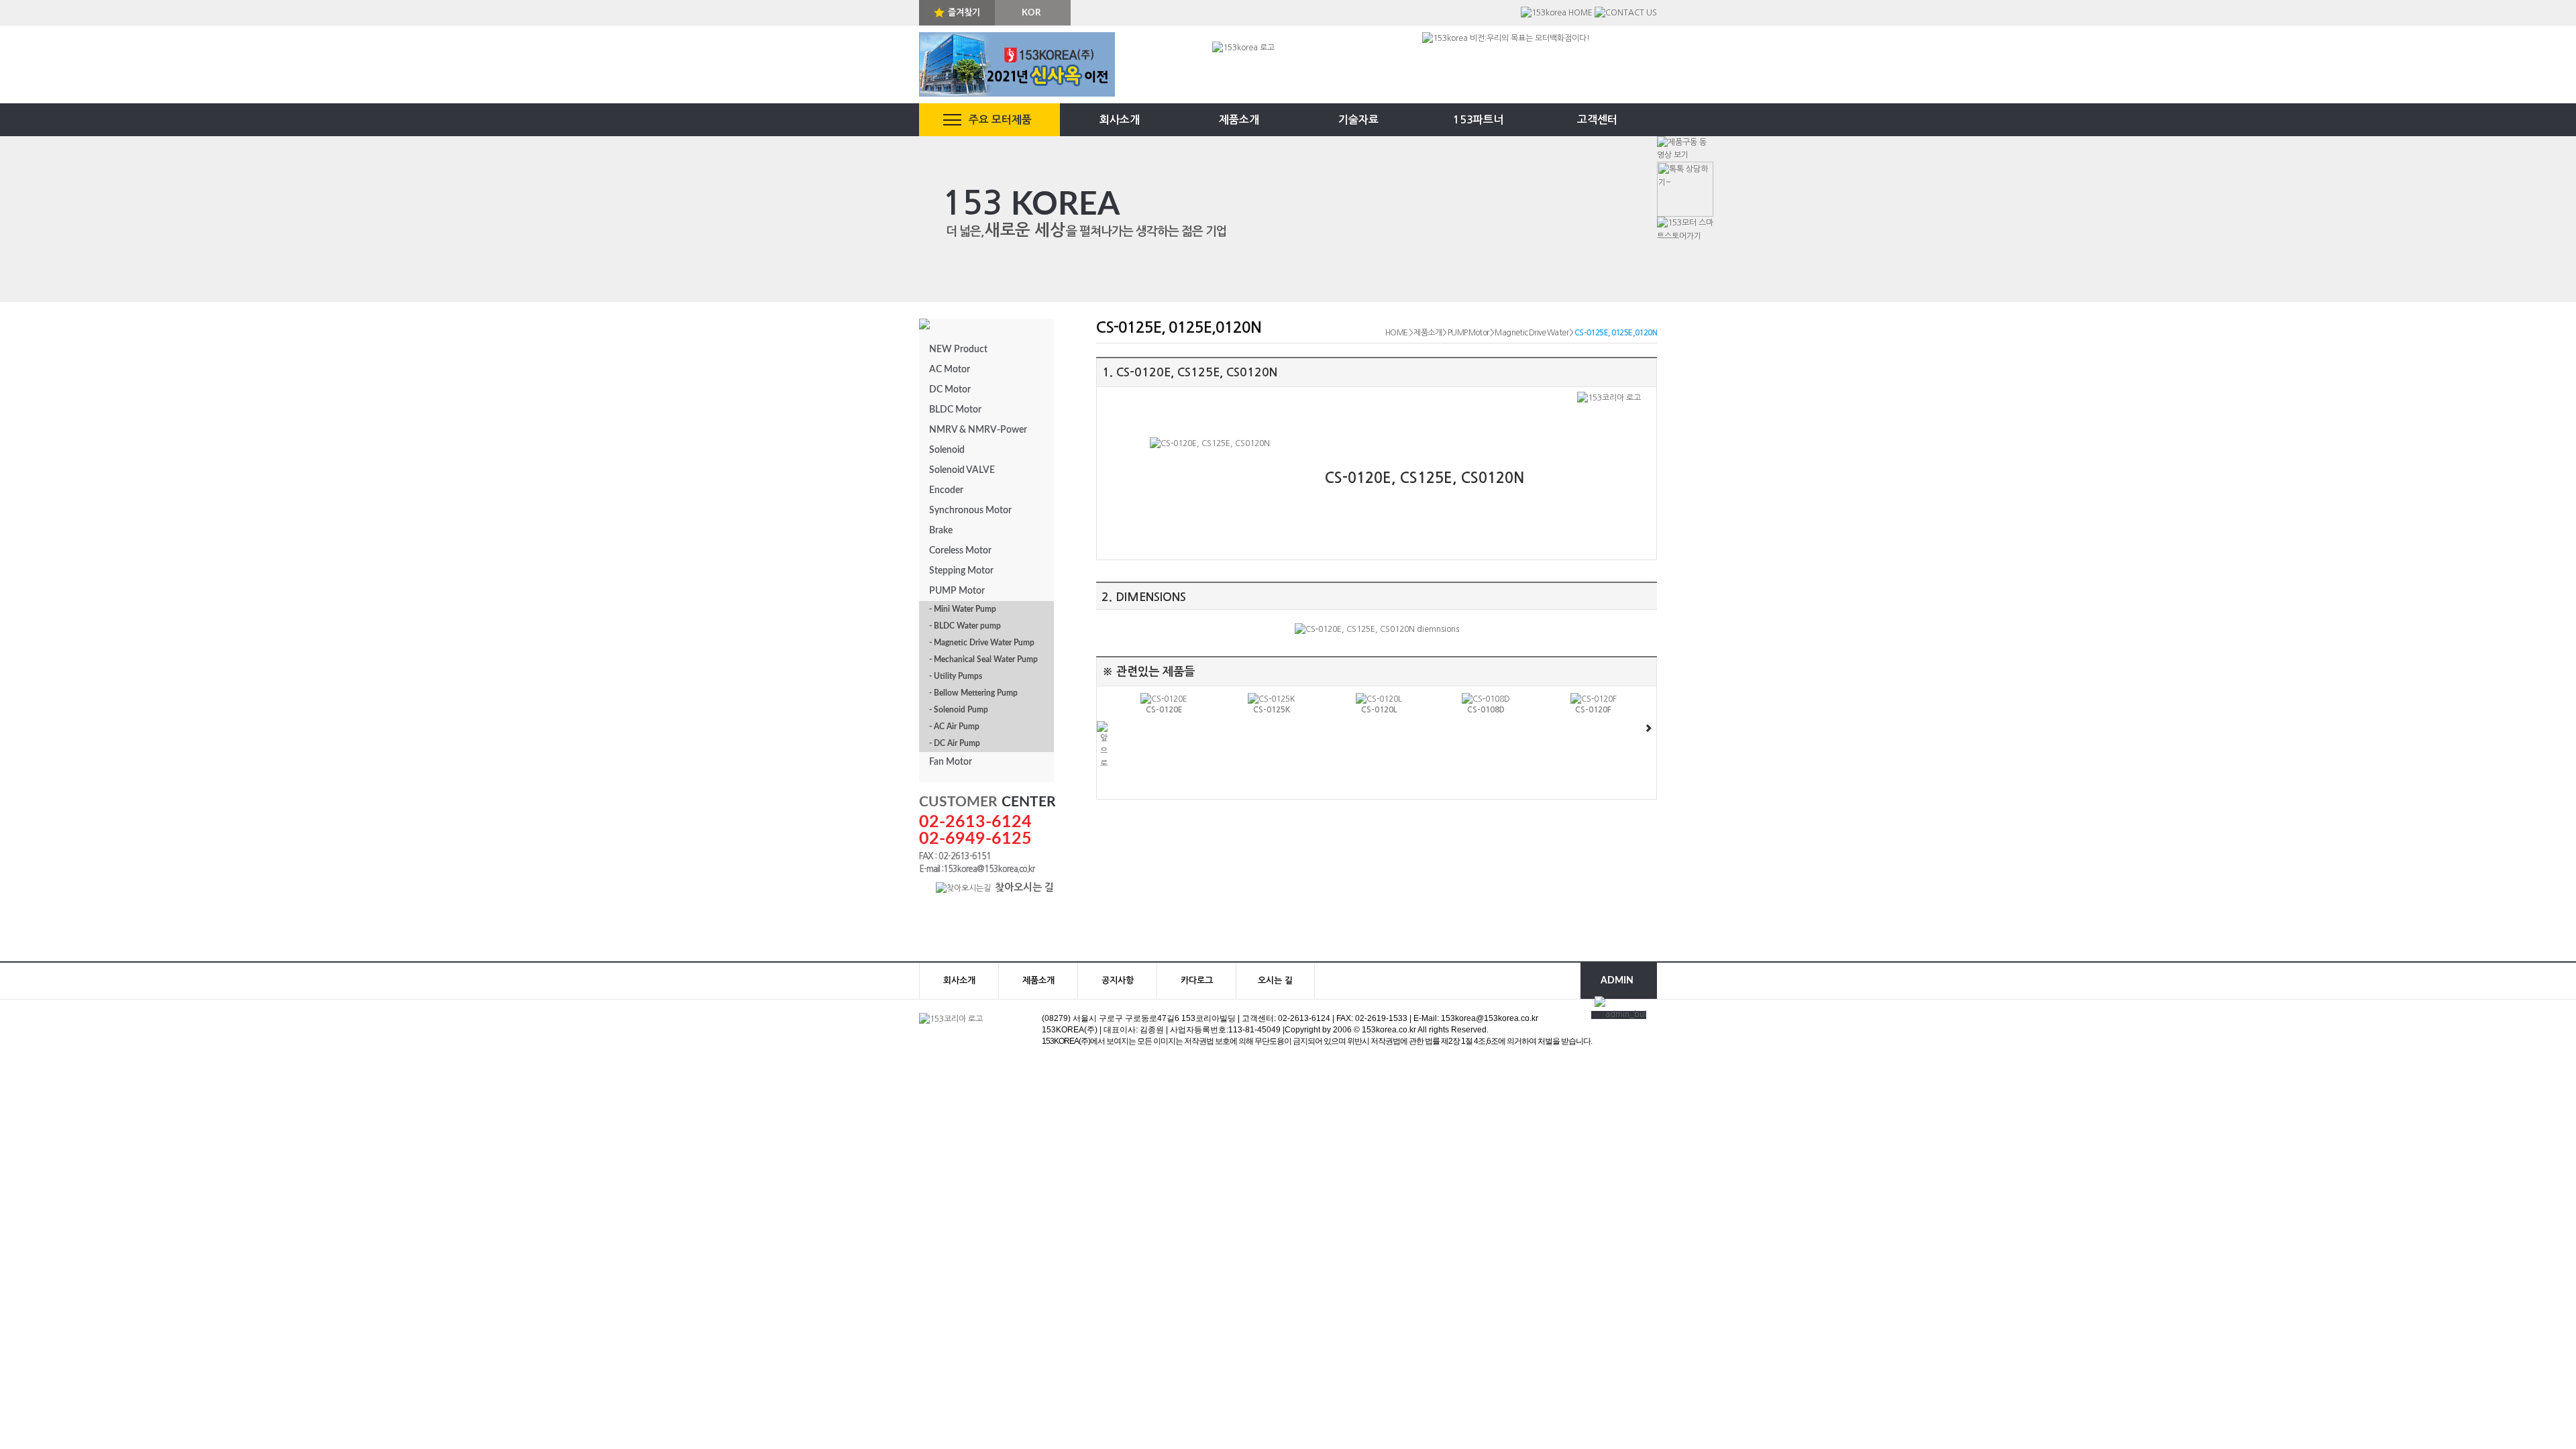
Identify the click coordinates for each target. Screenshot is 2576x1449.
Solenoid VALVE (962, 470)
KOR (1031, 13)
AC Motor (950, 370)
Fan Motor (951, 762)
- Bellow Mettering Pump (973, 693)
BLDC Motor (955, 410)
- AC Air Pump (954, 727)
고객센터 (1597, 120)
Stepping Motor (961, 571)
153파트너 (1478, 120)
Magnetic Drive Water (1532, 333)
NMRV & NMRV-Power (978, 430)
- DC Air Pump (955, 743)
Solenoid (947, 450)
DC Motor (950, 390)
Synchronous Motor (970, 511)
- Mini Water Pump (963, 609)
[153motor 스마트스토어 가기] (1685, 229)
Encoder (946, 490)
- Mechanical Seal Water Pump (983, 659)
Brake (941, 531)
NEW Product (958, 350)
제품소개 (1239, 120)
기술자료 (1358, 120)
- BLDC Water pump (965, 626)
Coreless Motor (960, 551)
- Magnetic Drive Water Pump (982, 643)
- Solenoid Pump (959, 710)
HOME (1397, 333)
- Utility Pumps (956, 676)
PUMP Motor (957, 591)
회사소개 (1120, 120)
